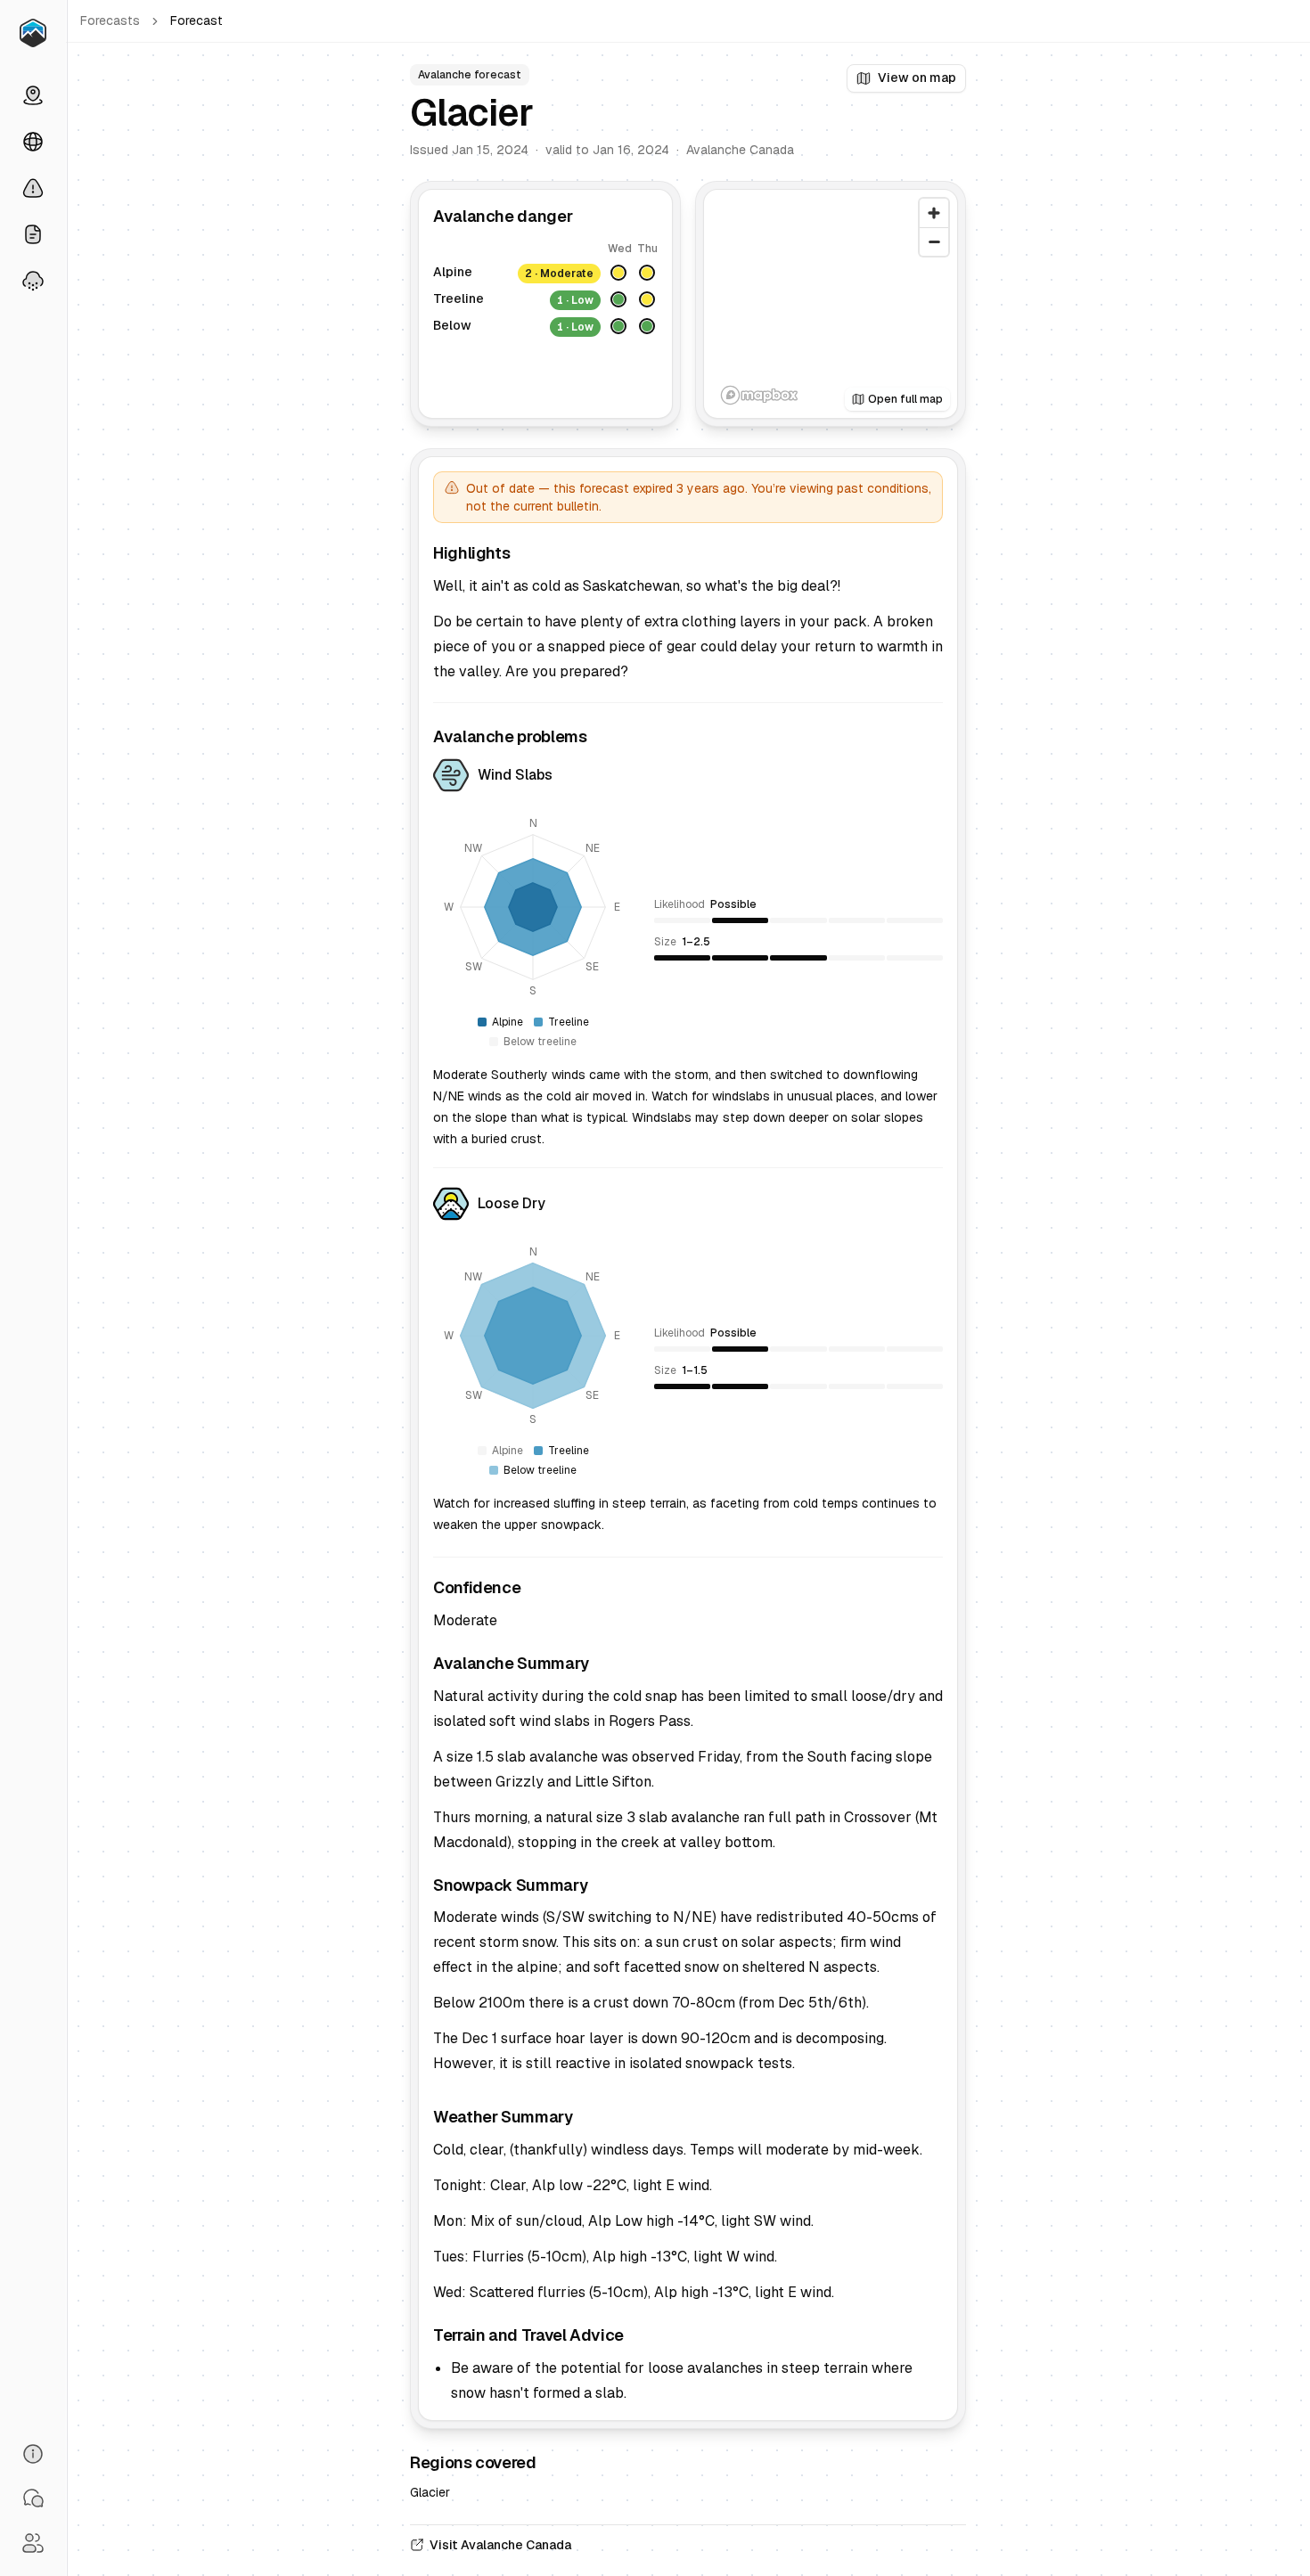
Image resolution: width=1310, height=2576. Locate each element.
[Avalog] (33, 33)
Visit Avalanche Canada (500, 2545)
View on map (917, 78)
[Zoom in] (934, 213)
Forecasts (110, 20)
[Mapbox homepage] (759, 395)
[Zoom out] (934, 241)
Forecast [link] (196, 20)
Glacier (430, 2492)
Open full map (905, 399)
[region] (831, 304)
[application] (533, 907)
